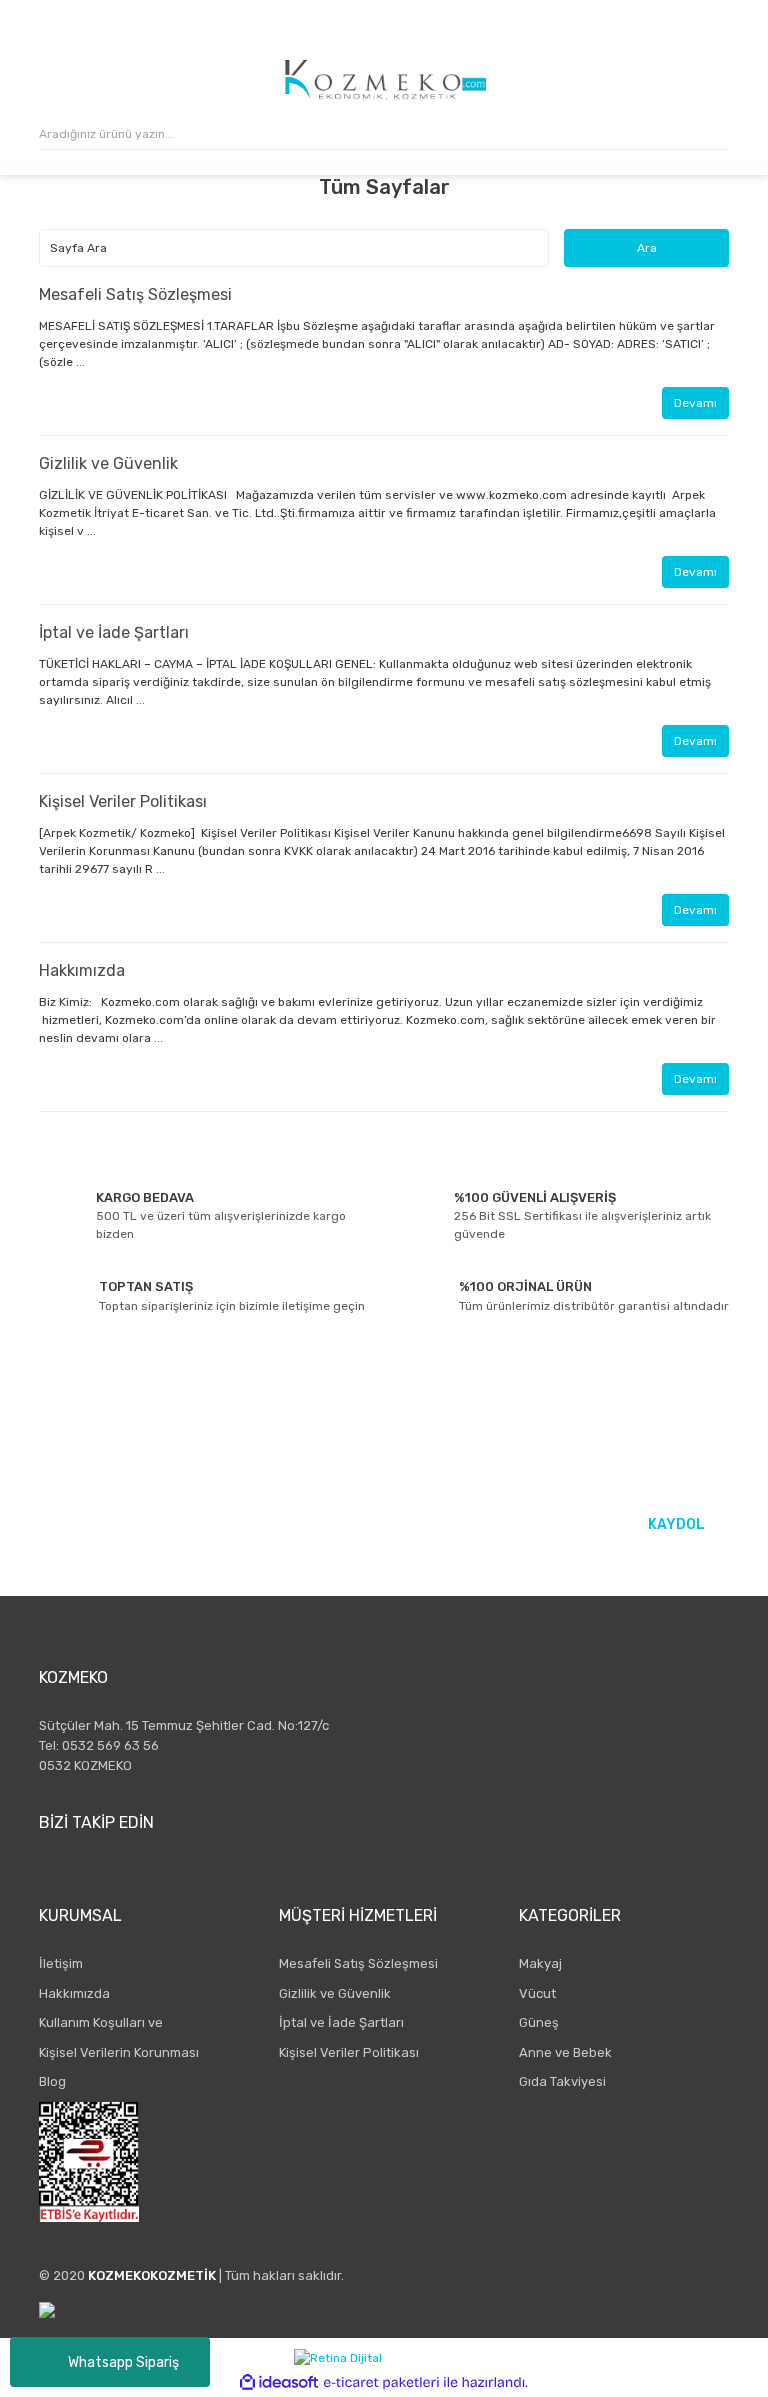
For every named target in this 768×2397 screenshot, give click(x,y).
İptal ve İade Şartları (114, 632)
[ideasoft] (279, 2382)
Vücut (537, 1993)
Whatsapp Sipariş (123, 2362)
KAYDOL (676, 1524)
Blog (52, 2081)
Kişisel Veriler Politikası (123, 801)
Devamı (695, 403)
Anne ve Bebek (565, 2052)
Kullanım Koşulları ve (101, 2022)
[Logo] (385, 80)
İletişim (61, 1963)
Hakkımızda (82, 970)
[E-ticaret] (381, 2382)
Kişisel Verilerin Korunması (119, 2052)
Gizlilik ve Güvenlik (108, 463)
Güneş (539, 2022)
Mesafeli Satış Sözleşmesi (135, 294)
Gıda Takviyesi (562, 2081)
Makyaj (540, 1963)
